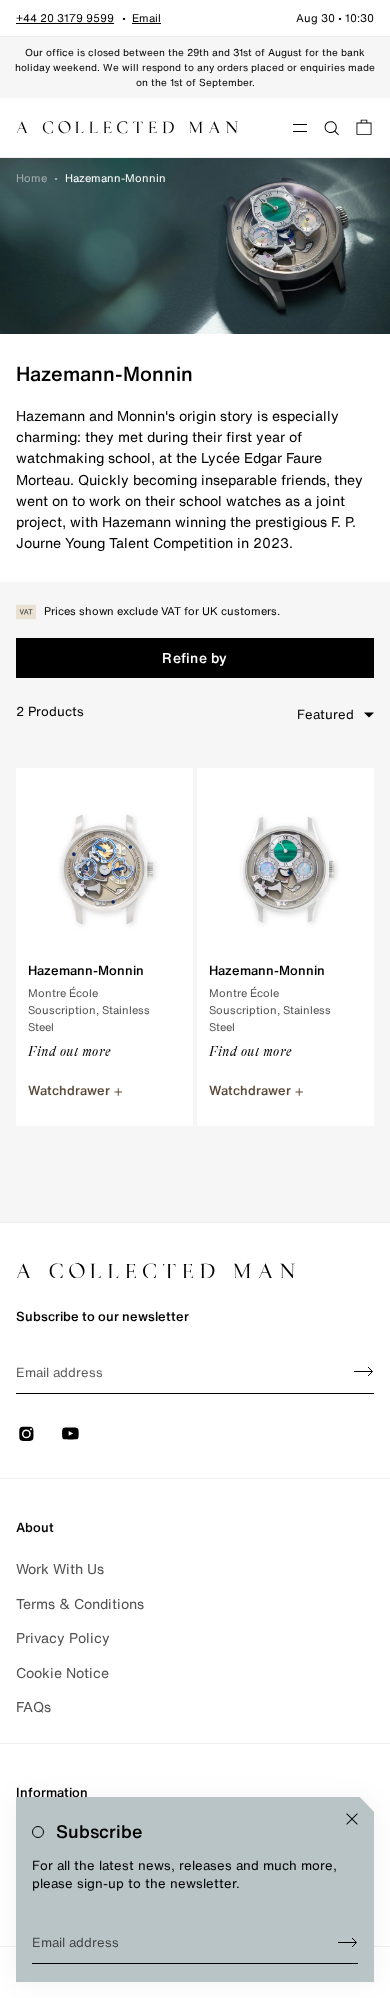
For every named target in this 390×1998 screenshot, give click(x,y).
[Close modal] (352, 1819)
